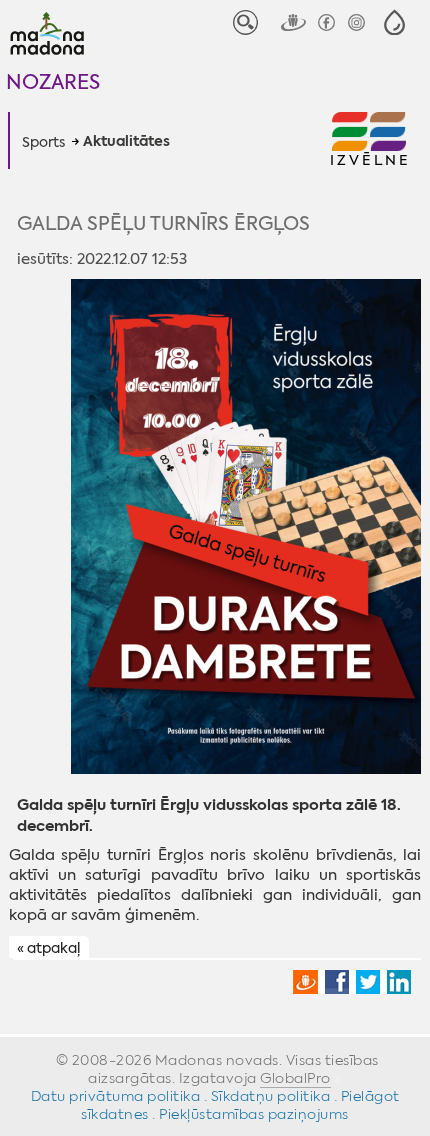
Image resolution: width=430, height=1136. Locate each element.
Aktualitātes (126, 142)
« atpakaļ (48, 948)
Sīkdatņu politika (271, 1096)
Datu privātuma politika (116, 1096)
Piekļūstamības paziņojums (254, 1114)
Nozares (53, 81)
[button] (394, 22)
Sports (43, 142)
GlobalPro (295, 1078)
